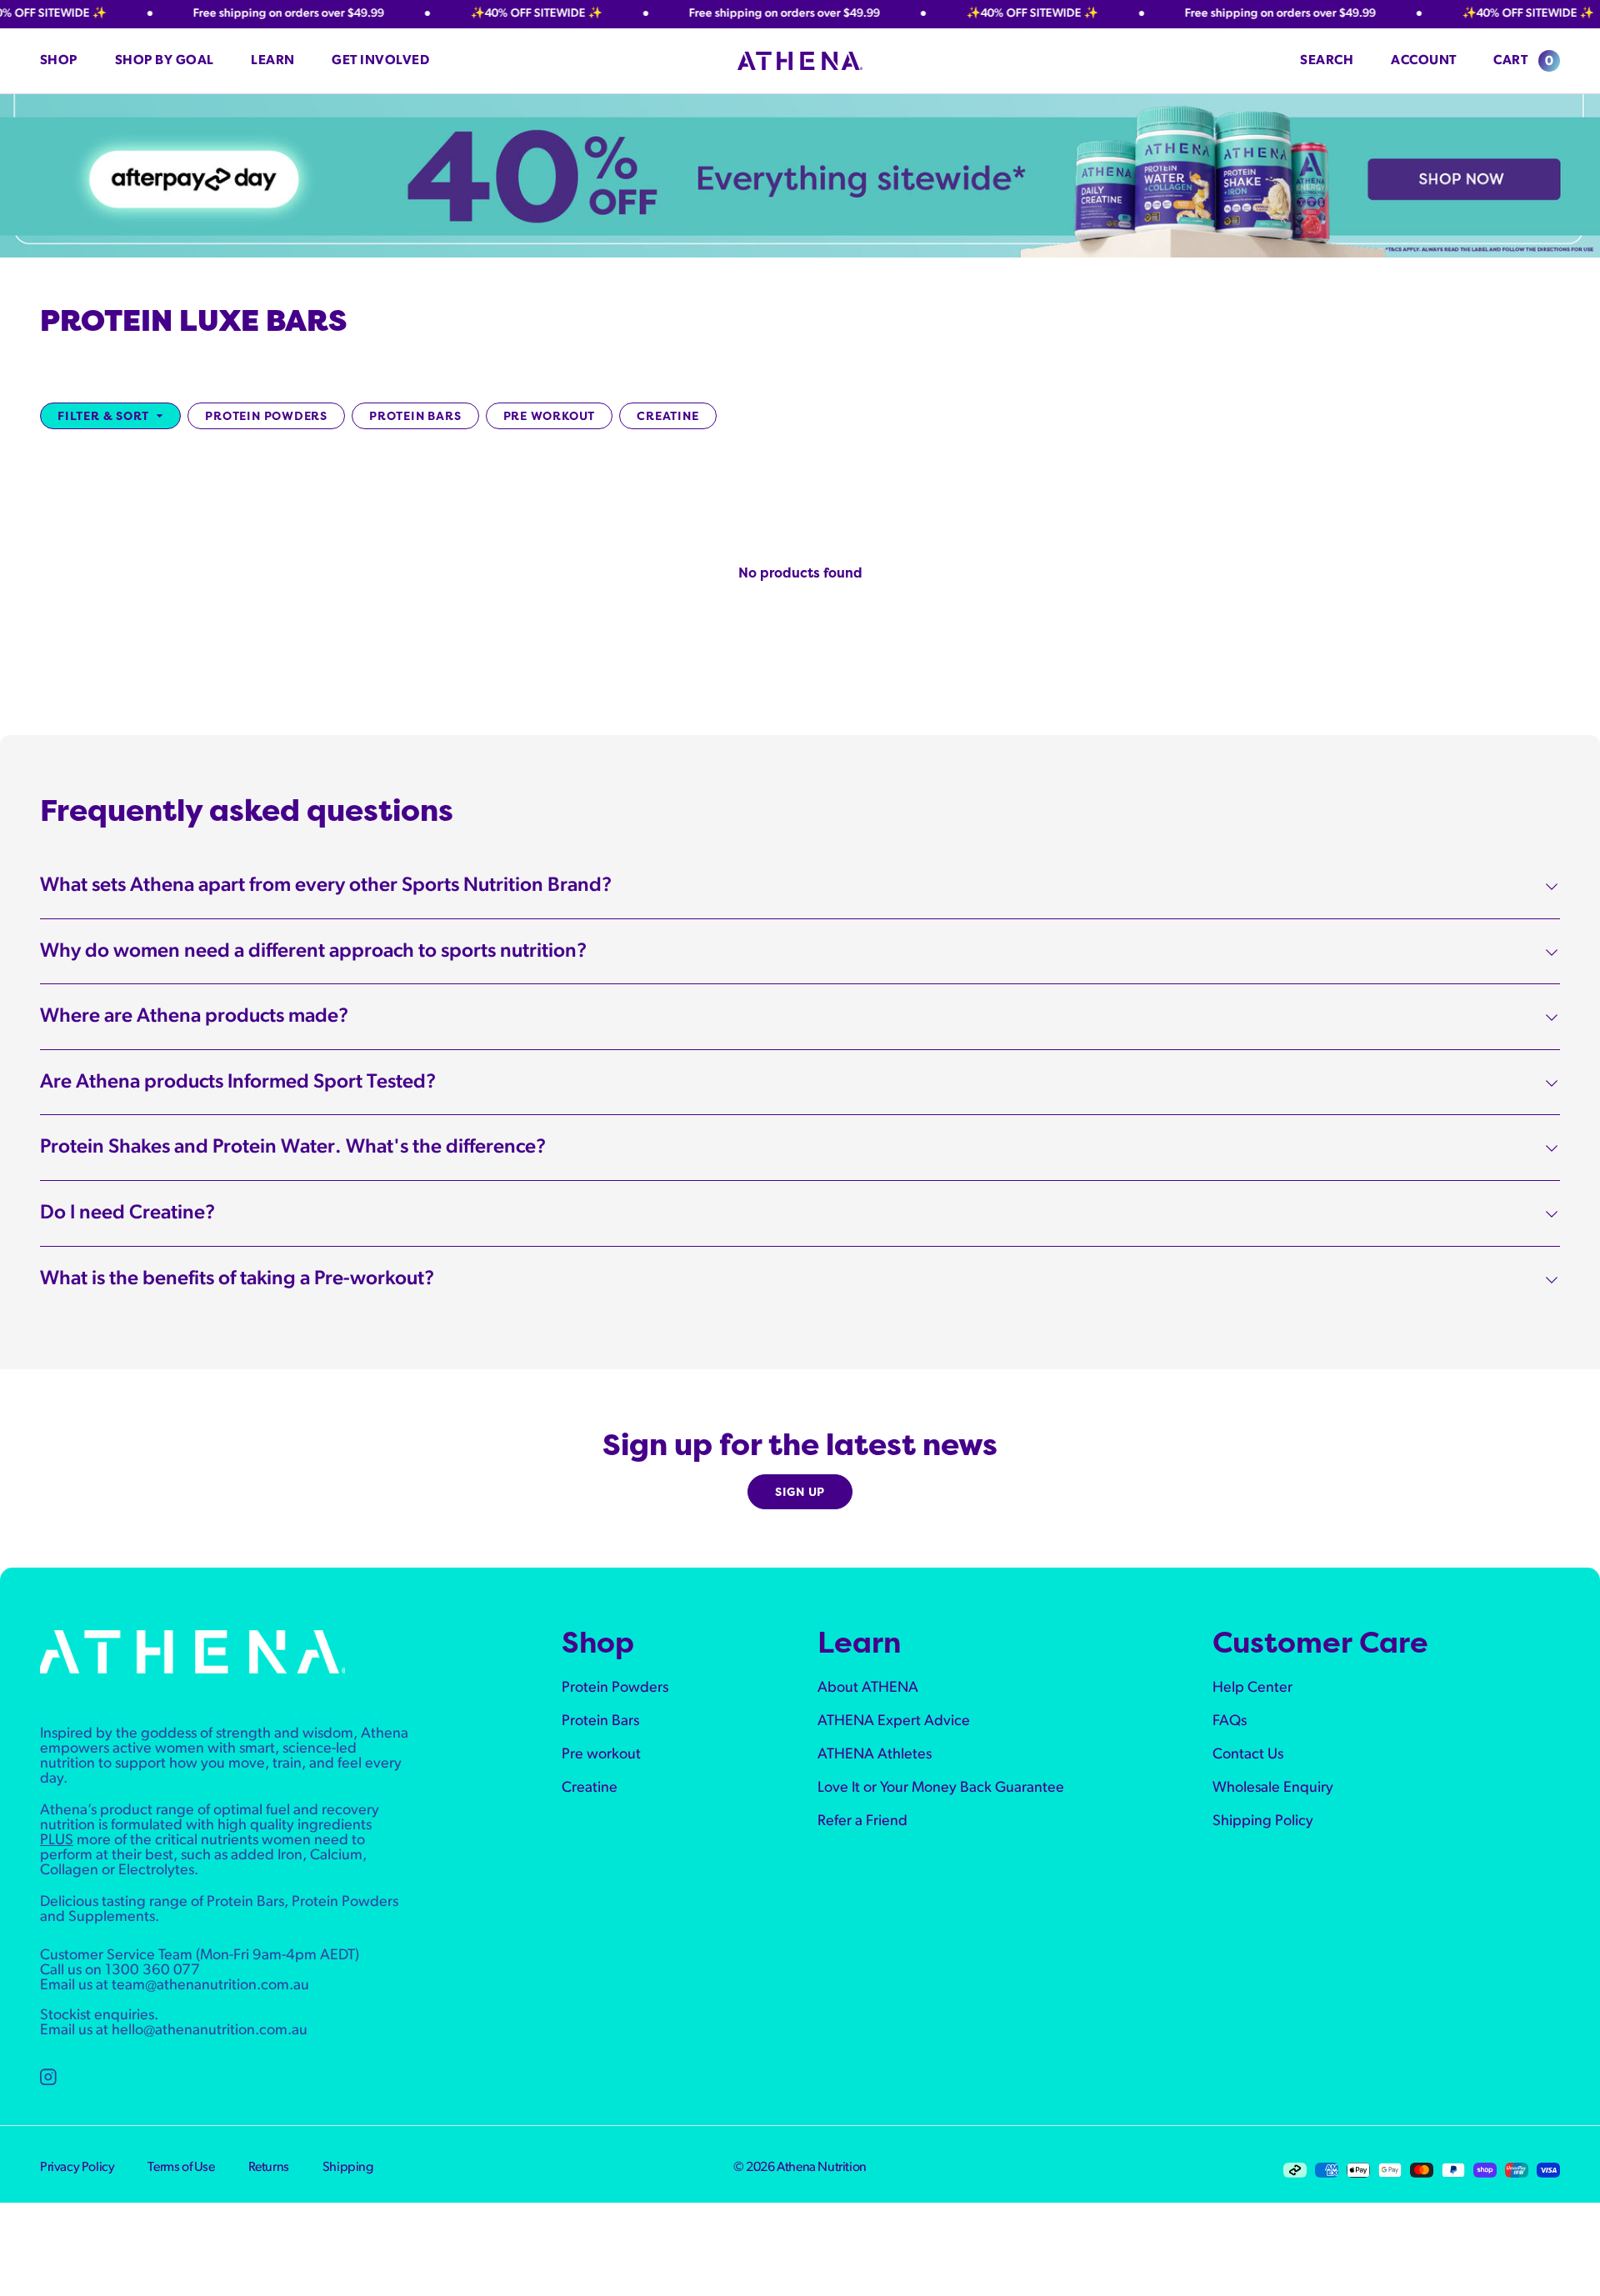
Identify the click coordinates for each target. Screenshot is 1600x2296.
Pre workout (550, 415)
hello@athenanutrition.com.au (210, 2031)
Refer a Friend (862, 1822)
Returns (269, 2168)
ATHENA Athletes (875, 1755)
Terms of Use (181, 2168)
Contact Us (1248, 1755)
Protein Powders (266, 415)
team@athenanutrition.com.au (210, 1986)
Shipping (348, 2168)
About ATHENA (868, 1688)
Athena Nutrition (822, 2168)
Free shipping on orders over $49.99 (256, 14)
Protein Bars (415, 415)
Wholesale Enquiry (1273, 1788)
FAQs (1230, 1722)
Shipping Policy (1263, 1822)
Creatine (667, 415)
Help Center (1252, 1688)
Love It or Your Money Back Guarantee (941, 1788)
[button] (68, 61)
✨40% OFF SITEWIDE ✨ (504, 14)
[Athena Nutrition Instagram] (48, 2077)
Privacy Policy (77, 2168)
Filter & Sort (103, 415)
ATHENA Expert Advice (894, 1722)
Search (1327, 61)
